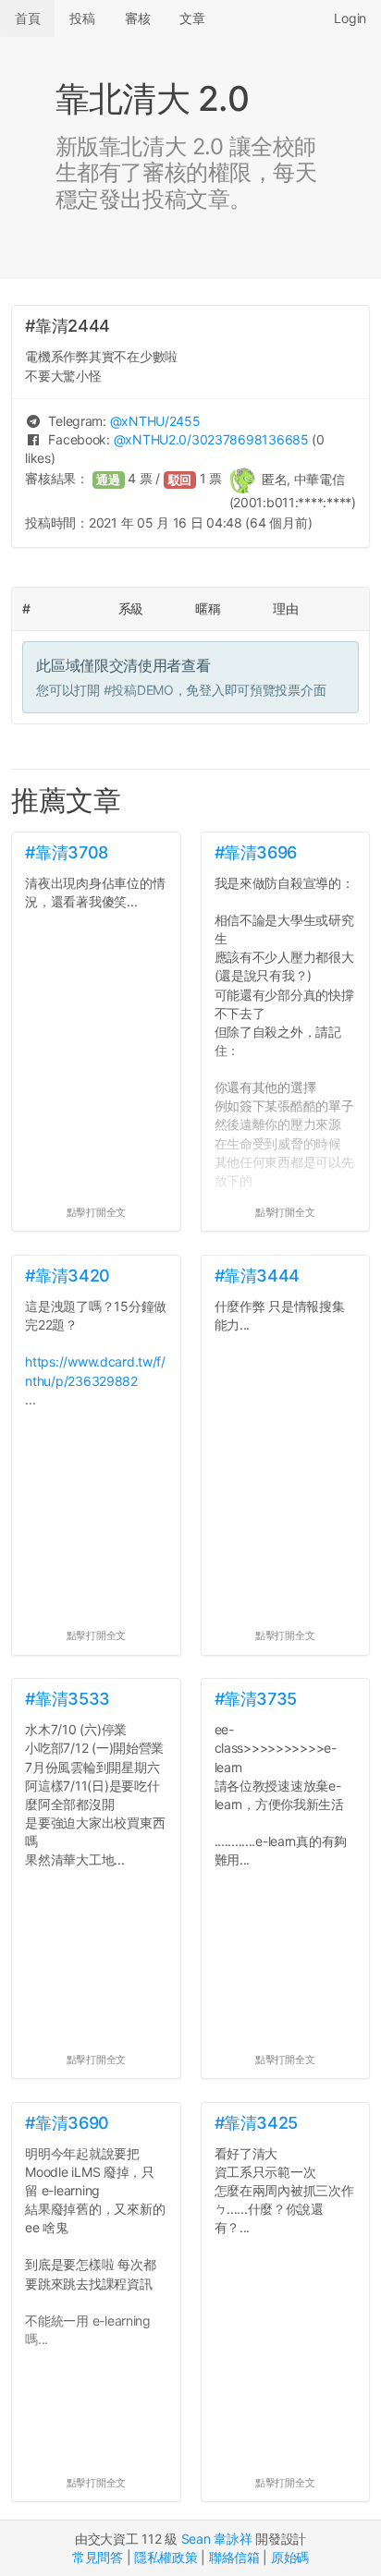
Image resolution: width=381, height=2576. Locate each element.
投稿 (82, 18)
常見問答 (98, 2557)
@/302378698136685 (211, 439)
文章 (192, 18)
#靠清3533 (67, 1699)
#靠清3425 (256, 2123)
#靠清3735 (256, 1699)
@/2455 (155, 421)
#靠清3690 (67, 2123)
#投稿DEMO (139, 690)
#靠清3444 (257, 1276)
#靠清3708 (66, 852)
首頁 (27, 18)
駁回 (180, 480)
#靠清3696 (256, 852)
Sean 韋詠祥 (217, 2539)
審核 (137, 18)
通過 (108, 480)
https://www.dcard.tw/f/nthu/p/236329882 (95, 1371)
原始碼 (290, 2557)
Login (350, 18)
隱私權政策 (166, 2557)
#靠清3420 (67, 1276)
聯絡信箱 (234, 2557)
